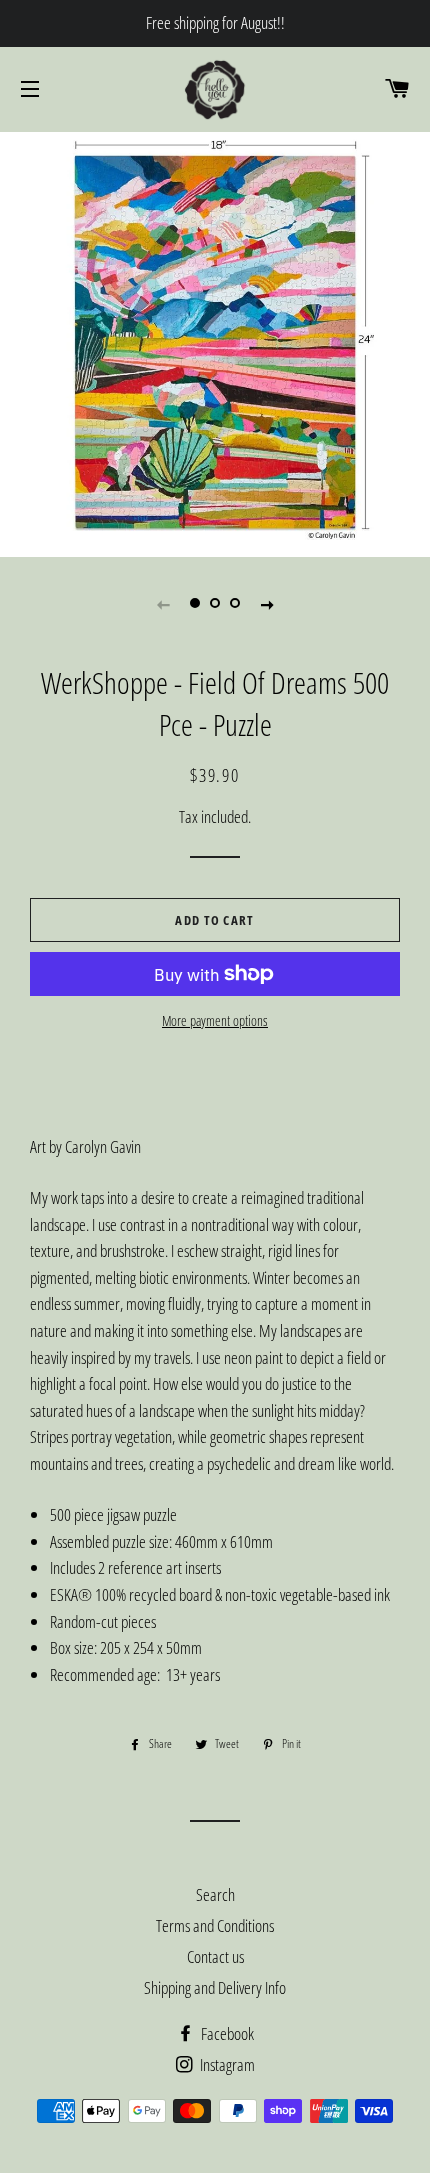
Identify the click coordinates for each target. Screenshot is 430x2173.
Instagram (226, 2064)
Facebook (226, 2033)
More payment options (215, 1020)
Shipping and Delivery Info (215, 1987)
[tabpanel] (215, 342)
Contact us (215, 1956)
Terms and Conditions (215, 1925)
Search (215, 1894)
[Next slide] (267, 604)
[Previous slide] (163, 604)
